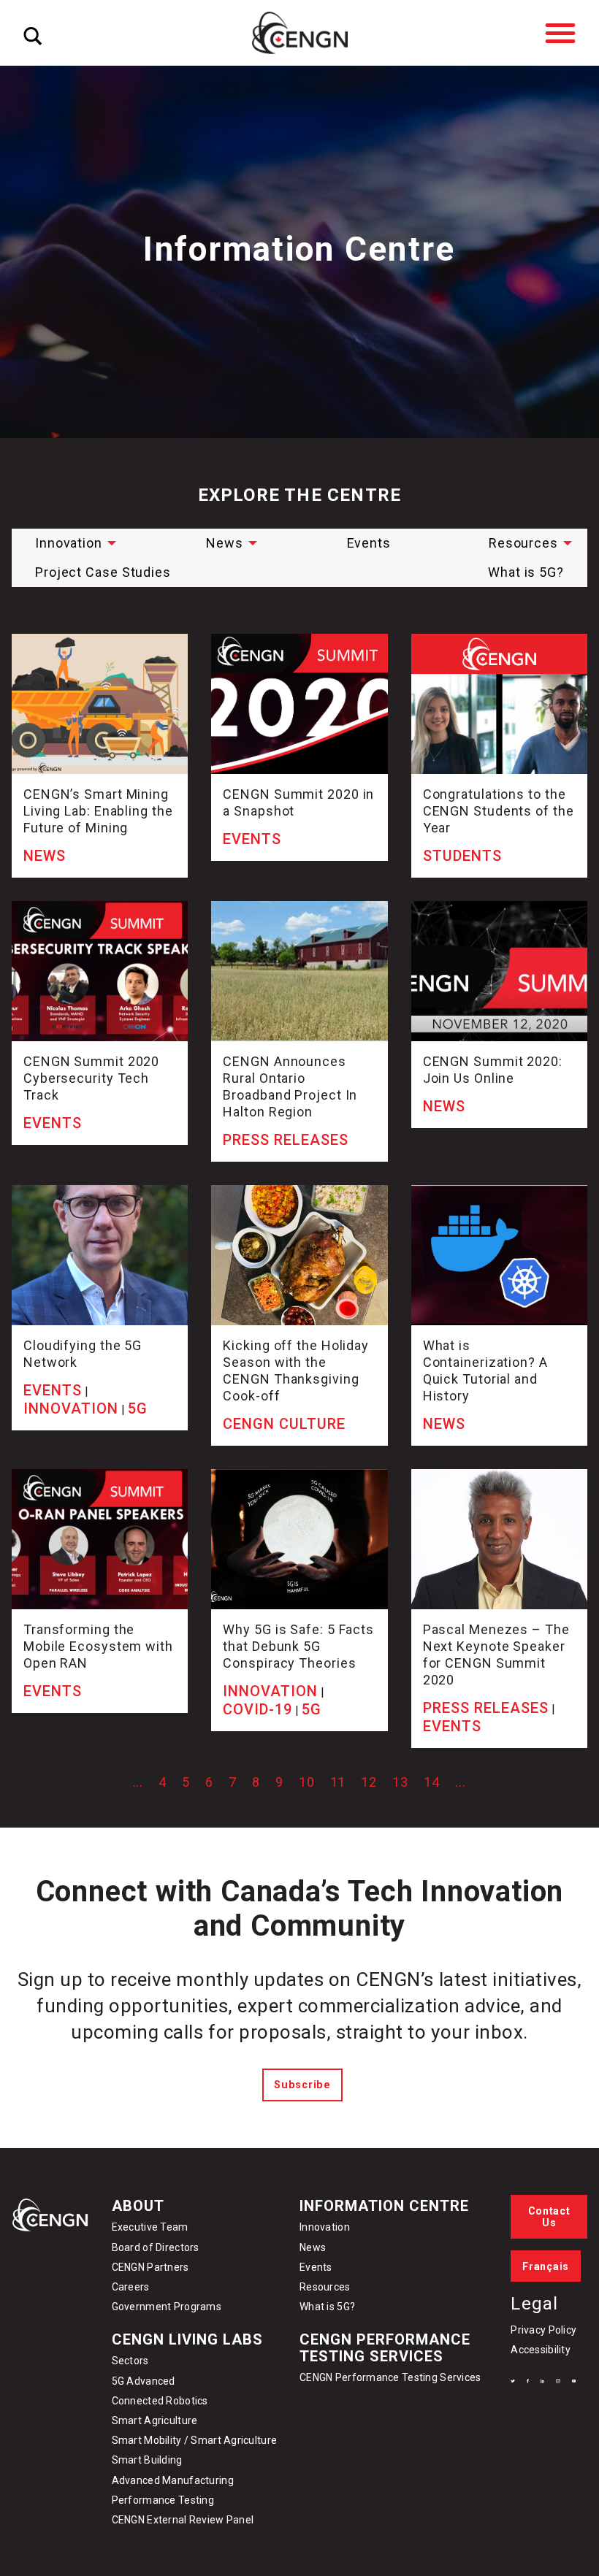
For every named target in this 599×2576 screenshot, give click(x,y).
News (225, 543)
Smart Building (147, 2460)
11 (338, 1782)
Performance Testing (163, 2500)
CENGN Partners (152, 2267)
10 (307, 1782)
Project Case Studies (103, 572)
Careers (131, 2287)
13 (400, 1782)
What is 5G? (526, 572)
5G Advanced (144, 2381)
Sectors (130, 2361)
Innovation (69, 543)
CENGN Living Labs (187, 2339)
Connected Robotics (160, 2401)
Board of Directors (156, 2247)
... (138, 1782)
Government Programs (167, 2307)
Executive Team (150, 2227)
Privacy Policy (543, 2330)
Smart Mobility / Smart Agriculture (195, 2440)
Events (369, 543)
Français (546, 2266)
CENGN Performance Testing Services (385, 2348)
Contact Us (549, 2217)
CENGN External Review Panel (183, 2520)
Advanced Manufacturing (173, 2480)
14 (432, 1782)
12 (369, 1782)
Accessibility (541, 2350)
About (138, 2206)
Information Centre (384, 2206)
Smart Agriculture (155, 2420)
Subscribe (302, 2085)
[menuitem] (72, 543)
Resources (523, 543)
